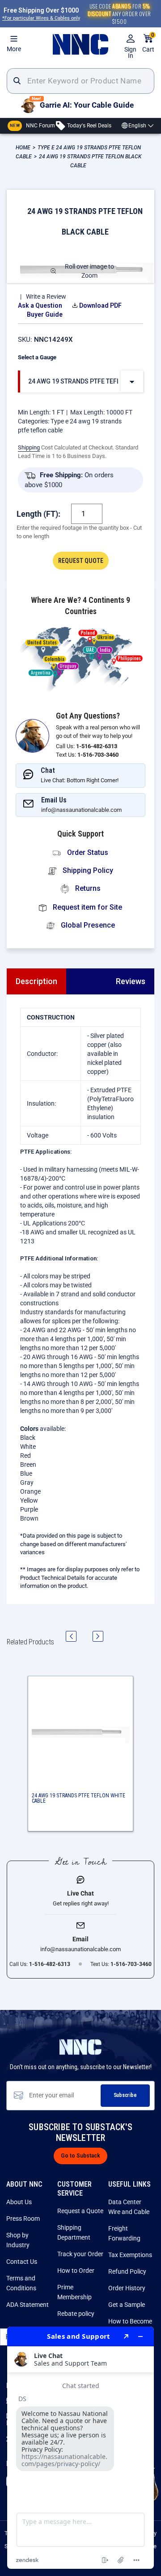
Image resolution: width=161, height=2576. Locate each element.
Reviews (131, 981)
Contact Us (22, 2262)
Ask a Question (40, 305)
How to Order (76, 2271)
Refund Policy (127, 2271)
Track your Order (80, 2254)
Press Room (23, 2219)
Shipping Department (74, 2232)
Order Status (87, 852)
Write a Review (46, 296)
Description (36, 981)
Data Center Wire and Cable (129, 2207)
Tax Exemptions (130, 2255)
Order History (127, 2288)
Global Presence (87, 925)
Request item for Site (87, 907)
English (137, 126)
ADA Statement (28, 2305)
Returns (87, 888)
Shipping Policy (87, 870)
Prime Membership (74, 2292)
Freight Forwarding (124, 2233)
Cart (148, 43)
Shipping (29, 447)
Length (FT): (38, 514)
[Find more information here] (80, 2448)
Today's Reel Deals (89, 125)
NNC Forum (32, 125)
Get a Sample (127, 2305)
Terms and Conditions (21, 2283)
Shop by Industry (18, 2240)
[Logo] (80, 44)
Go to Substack (80, 2156)
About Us (19, 2202)
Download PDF (100, 305)
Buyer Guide (45, 314)
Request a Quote (80, 2211)
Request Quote (81, 561)
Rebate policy (76, 2314)
